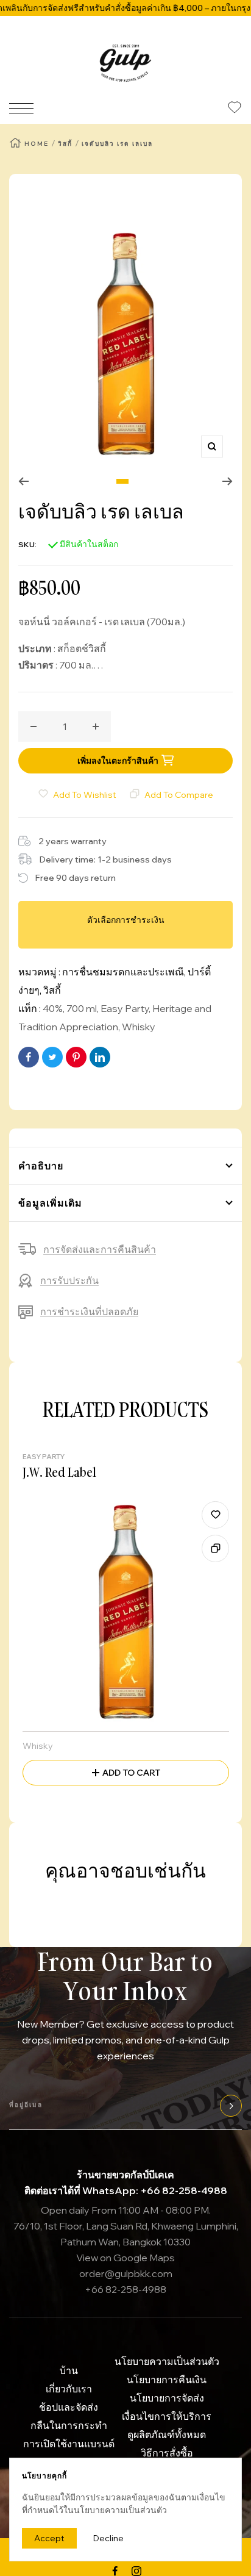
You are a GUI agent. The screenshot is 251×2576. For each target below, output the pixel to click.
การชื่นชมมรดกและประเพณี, (125, 972)
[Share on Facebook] (29, 1057)
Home (37, 144)
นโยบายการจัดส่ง (167, 2398)
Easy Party (125, 1008)
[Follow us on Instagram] (136, 2571)
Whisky (139, 1027)
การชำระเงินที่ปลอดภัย (89, 1311)
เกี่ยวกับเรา (69, 2389)
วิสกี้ (65, 144)
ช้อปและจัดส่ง (69, 2407)
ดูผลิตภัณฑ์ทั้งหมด (167, 2434)
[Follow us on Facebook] (115, 2571)
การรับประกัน (69, 1280)
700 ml (82, 1008)
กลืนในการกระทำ (69, 2425)
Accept (49, 2538)
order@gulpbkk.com (126, 2273)
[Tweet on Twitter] (52, 1057)
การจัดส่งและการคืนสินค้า (100, 1249)
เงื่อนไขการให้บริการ (167, 2416)
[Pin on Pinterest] (76, 1057)
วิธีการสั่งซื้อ (167, 2453)
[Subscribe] (229, 2106)
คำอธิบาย (41, 1166)
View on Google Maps (125, 2258)
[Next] (228, 481)
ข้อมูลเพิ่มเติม (50, 1203)
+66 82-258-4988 (125, 2289)
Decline (108, 2538)
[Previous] (23, 481)
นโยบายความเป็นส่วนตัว (167, 2361)
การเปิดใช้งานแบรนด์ (69, 2444)
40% (53, 1008)
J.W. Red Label (59, 1472)
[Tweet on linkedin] (100, 1057)
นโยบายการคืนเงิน (167, 2380)
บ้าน (69, 2370)
